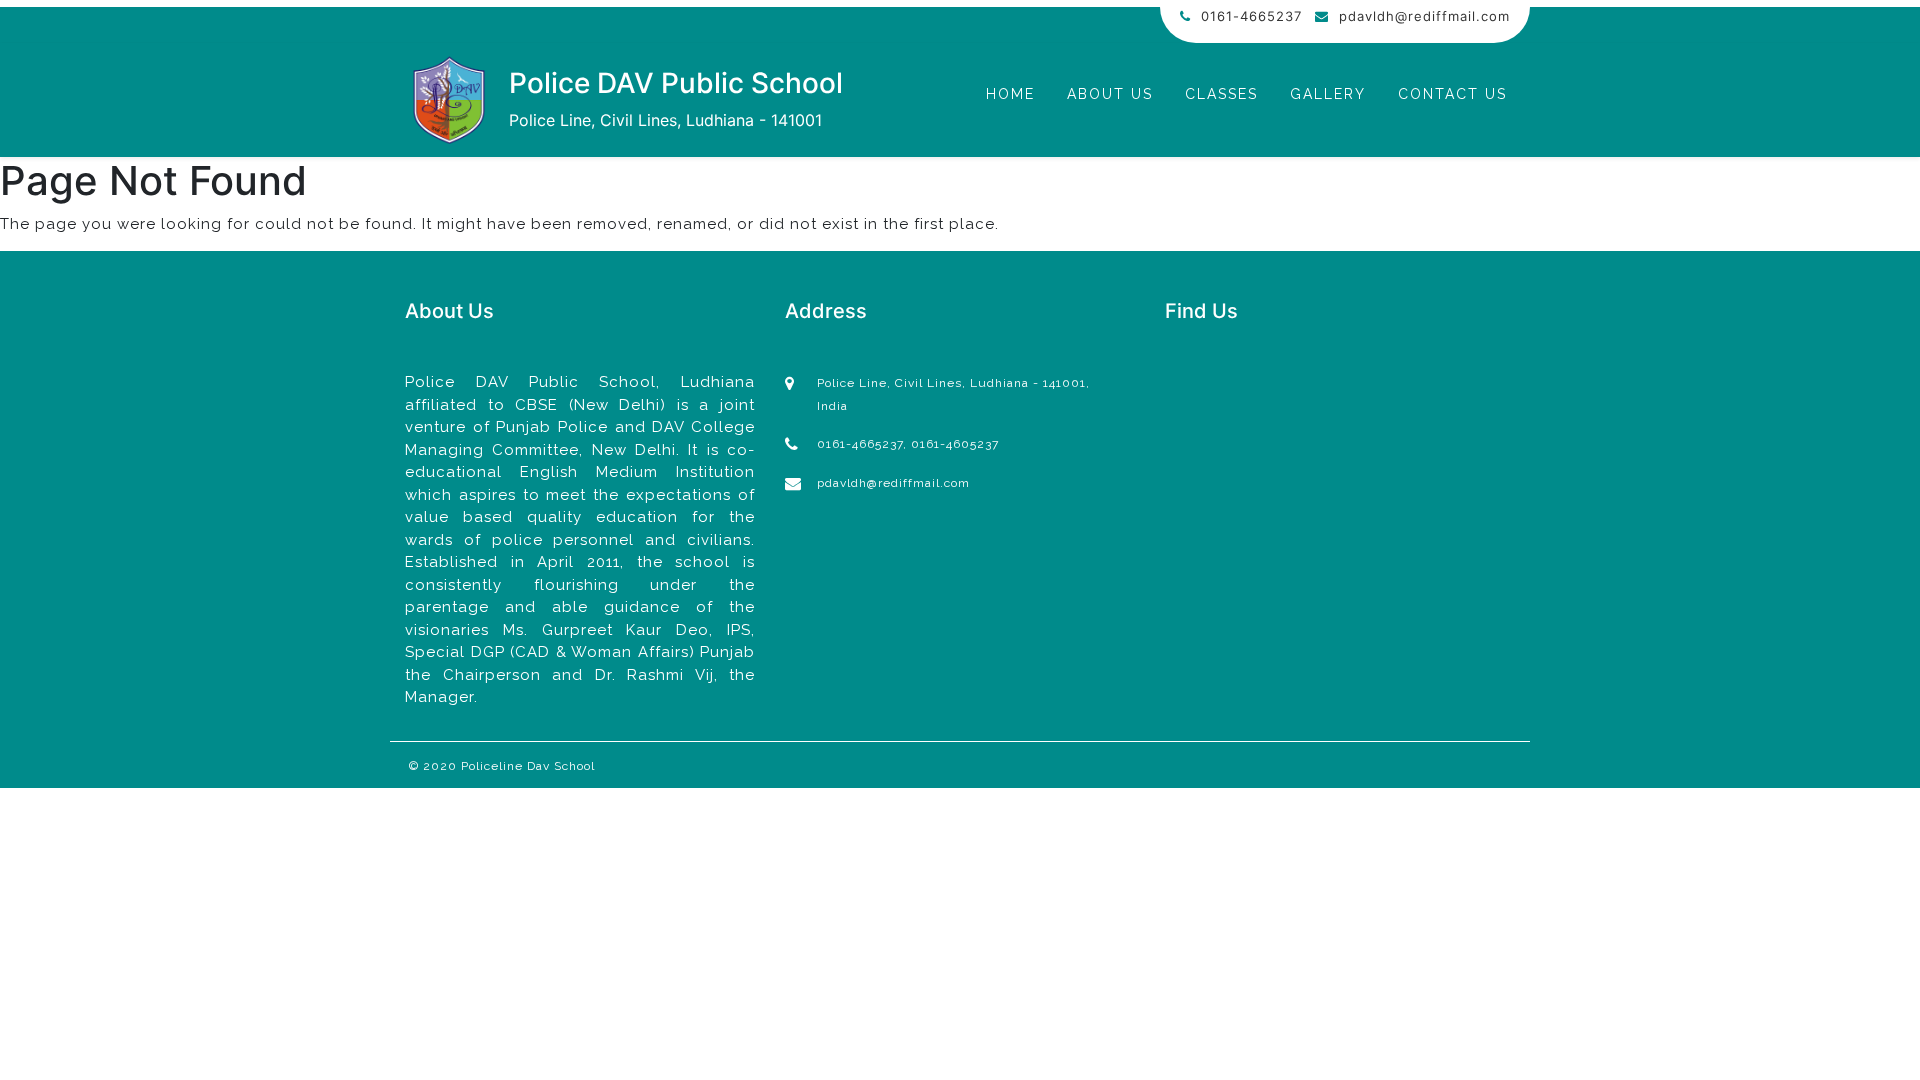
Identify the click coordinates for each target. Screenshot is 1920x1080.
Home (1010, 94)
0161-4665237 (1251, 16)
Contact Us (1452, 94)
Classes (1221, 94)
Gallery (1328, 94)
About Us (1110, 94)
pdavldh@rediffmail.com (1424, 16)
